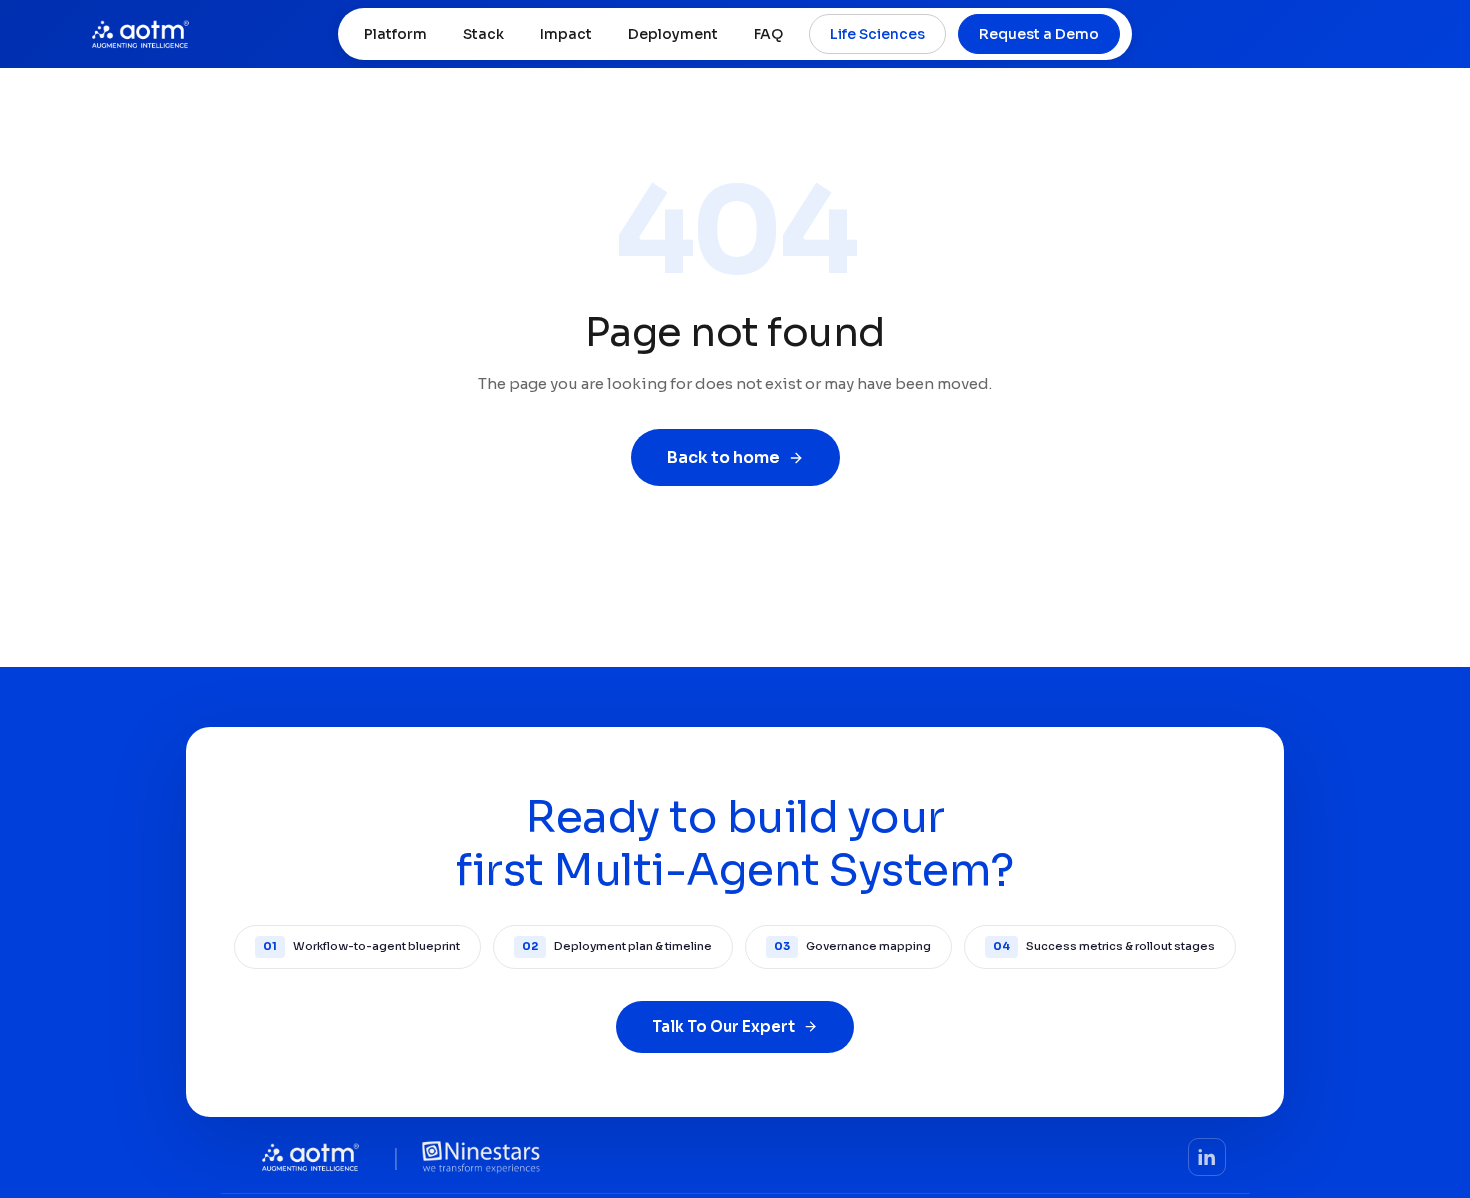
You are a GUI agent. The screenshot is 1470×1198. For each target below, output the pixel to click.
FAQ (768, 34)
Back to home (723, 457)
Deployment (673, 34)
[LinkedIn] (1207, 1157)
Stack (483, 34)
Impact (566, 34)
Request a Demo (1039, 34)
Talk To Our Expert (723, 1026)
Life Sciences (877, 34)
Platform (395, 34)
